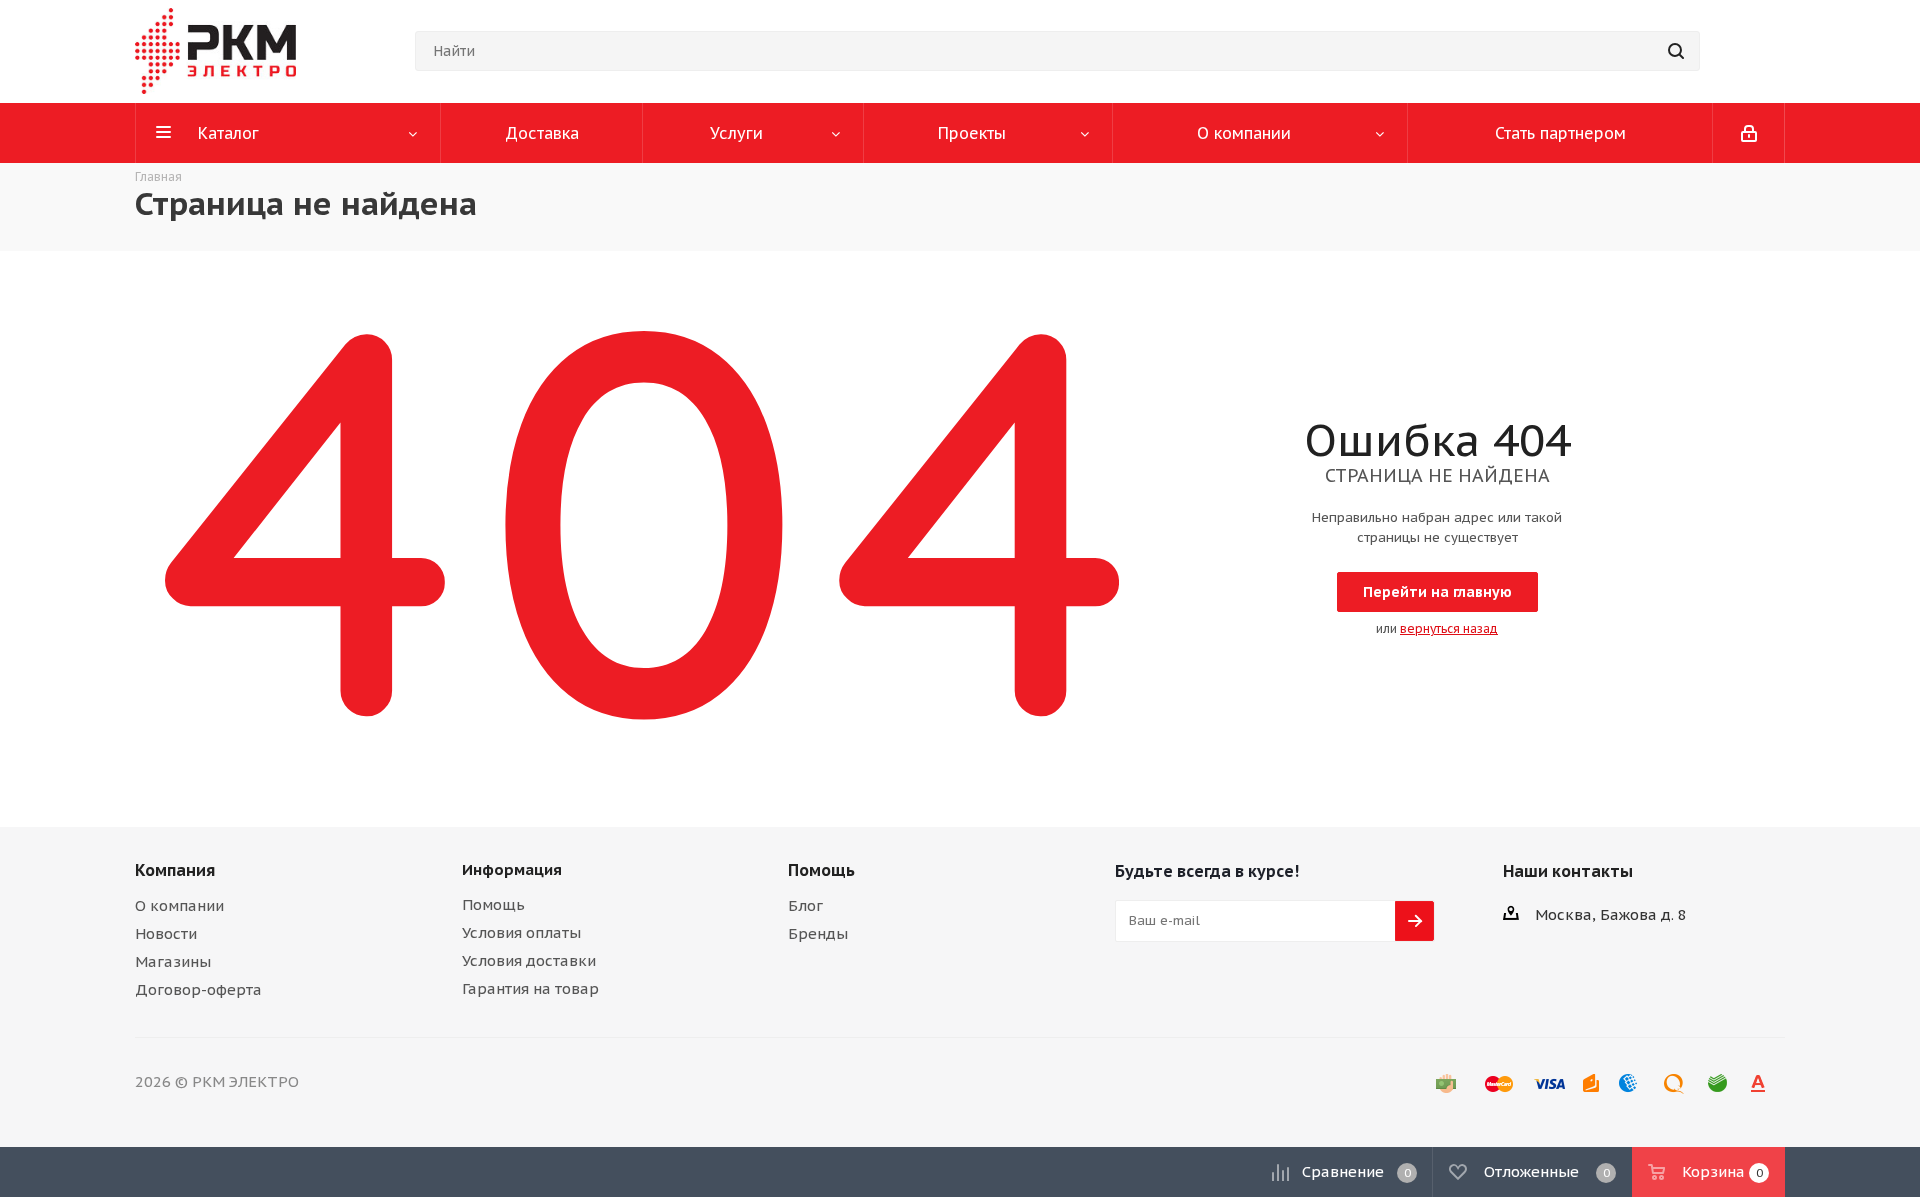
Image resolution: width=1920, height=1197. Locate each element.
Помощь (493, 904)
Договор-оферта (198, 989)
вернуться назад (1449, 628)
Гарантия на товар (530, 988)
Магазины (173, 961)
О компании (179, 905)
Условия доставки (529, 960)
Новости (166, 933)
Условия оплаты (521, 932)
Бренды (818, 933)
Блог (805, 905)
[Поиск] (1676, 51)
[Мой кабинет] (1749, 133)
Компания (175, 870)
